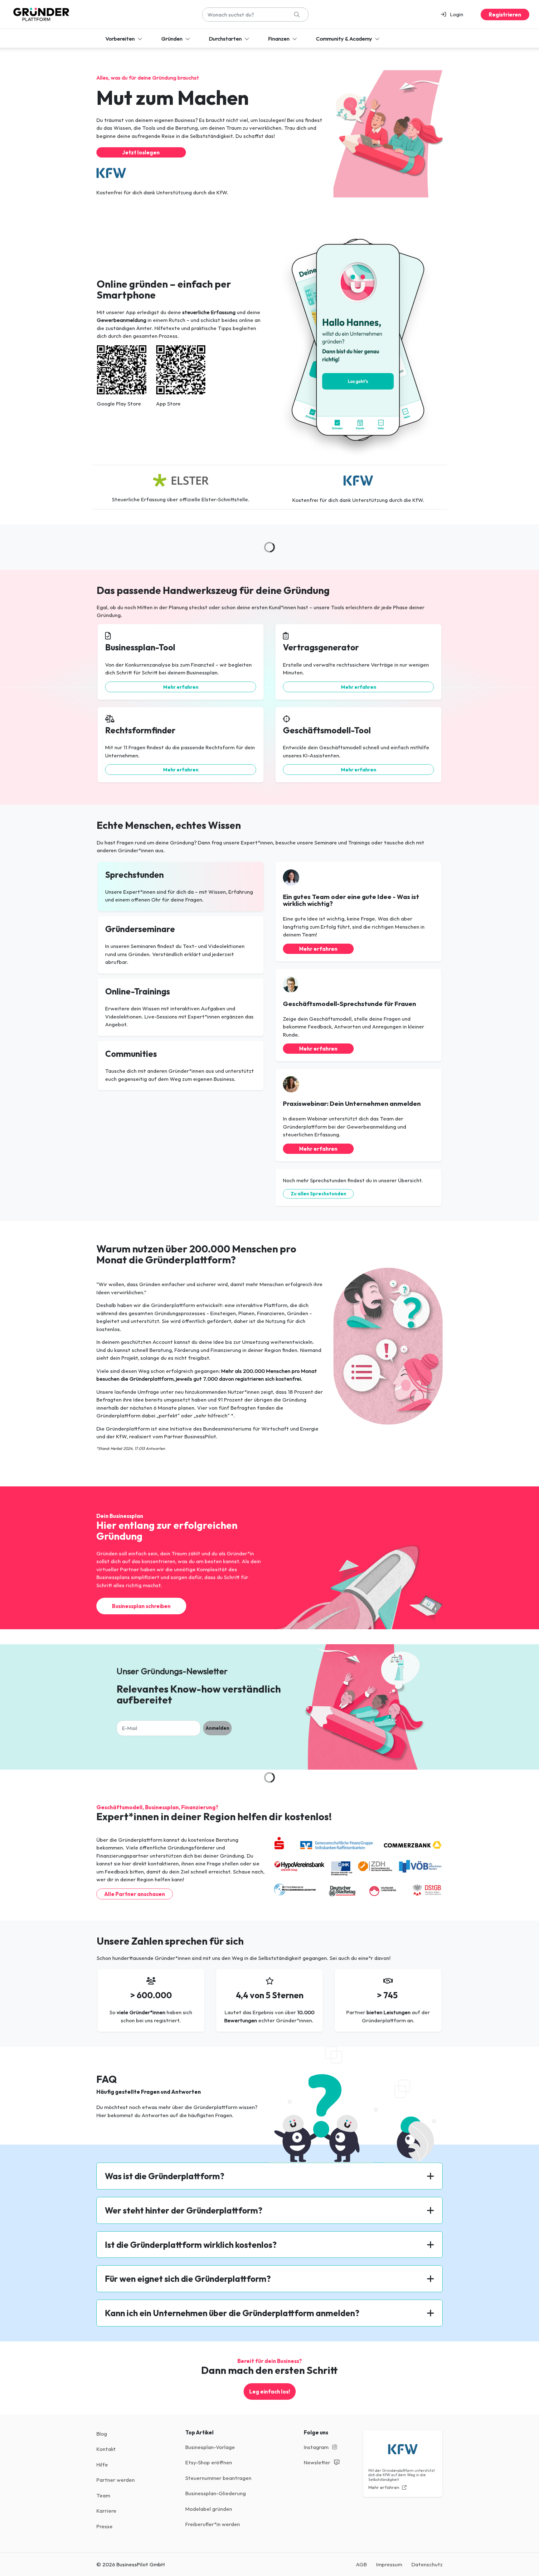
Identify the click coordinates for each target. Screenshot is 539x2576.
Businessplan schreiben (141, 1606)
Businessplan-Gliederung (216, 2493)
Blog (102, 2434)
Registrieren (505, 15)
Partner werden (116, 2480)
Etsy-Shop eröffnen (209, 2462)
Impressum (389, 2564)
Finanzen (279, 39)
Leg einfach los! (270, 2391)
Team (103, 2495)
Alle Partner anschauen (135, 1894)
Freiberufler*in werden (213, 2524)
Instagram (317, 2447)
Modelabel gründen (209, 2509)
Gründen (172, 39)
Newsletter (318, 2462)
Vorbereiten (121, 39)
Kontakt (106, 2449)
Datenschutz (427, 2564)
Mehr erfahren (181, 687)
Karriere (106, 2511)
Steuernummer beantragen (218, 2478)
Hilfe (102, 2464)
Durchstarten (226, 39)
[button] (455, 14)
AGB (361, 2564)
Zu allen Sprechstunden (318, 1194)
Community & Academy (345, 39)
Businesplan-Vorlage (210, 2447)
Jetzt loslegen (141, 152)
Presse (104, 2526)
